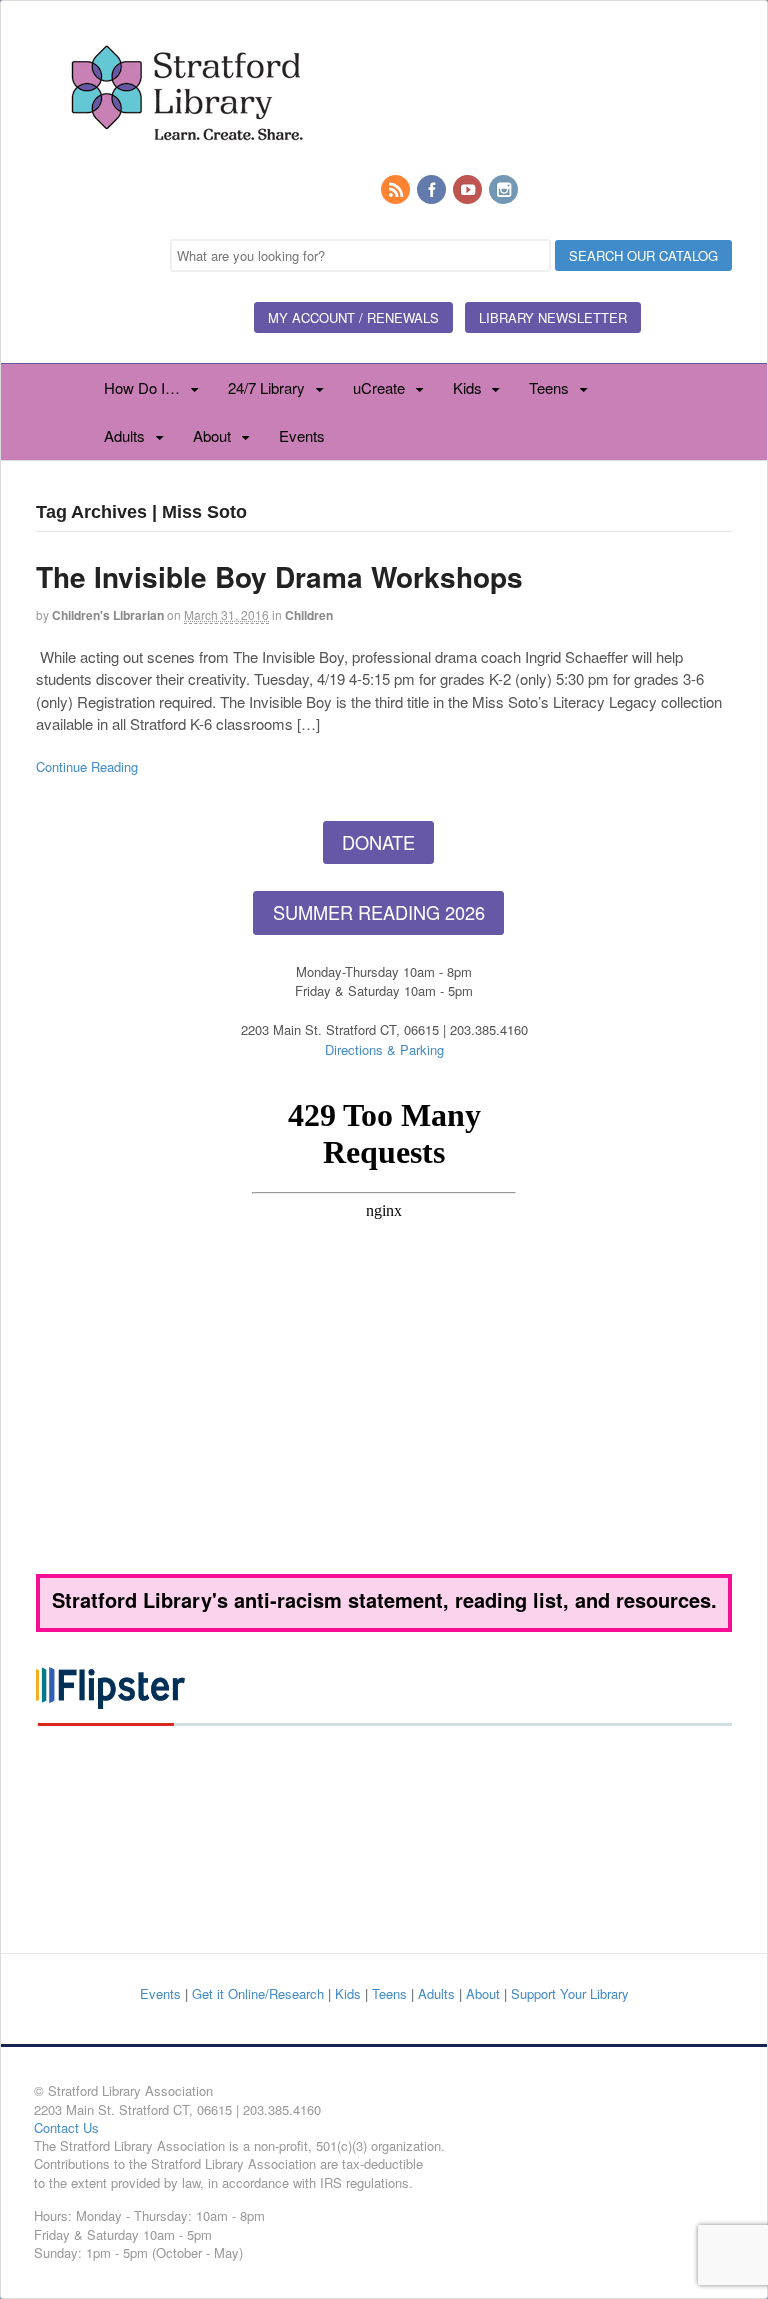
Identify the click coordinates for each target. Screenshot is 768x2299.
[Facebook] (433, 190)
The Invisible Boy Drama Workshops (279, 576)
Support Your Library (570, 1993)
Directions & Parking (384, 1049)
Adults (124, 435)
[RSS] (397, 190)
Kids (467, 387)
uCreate (379, 387)
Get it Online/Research (258, 1993)
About (212, 435)
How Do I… (142, 387)
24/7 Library (266, 387)
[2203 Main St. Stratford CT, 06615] (186, 164)
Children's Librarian (108, 615)
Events (302, 435)
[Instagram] (505, 190)
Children (309, 615)
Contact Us (66, 2127)
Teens (549, 387)
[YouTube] (469, 190)
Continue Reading (87, 766)
